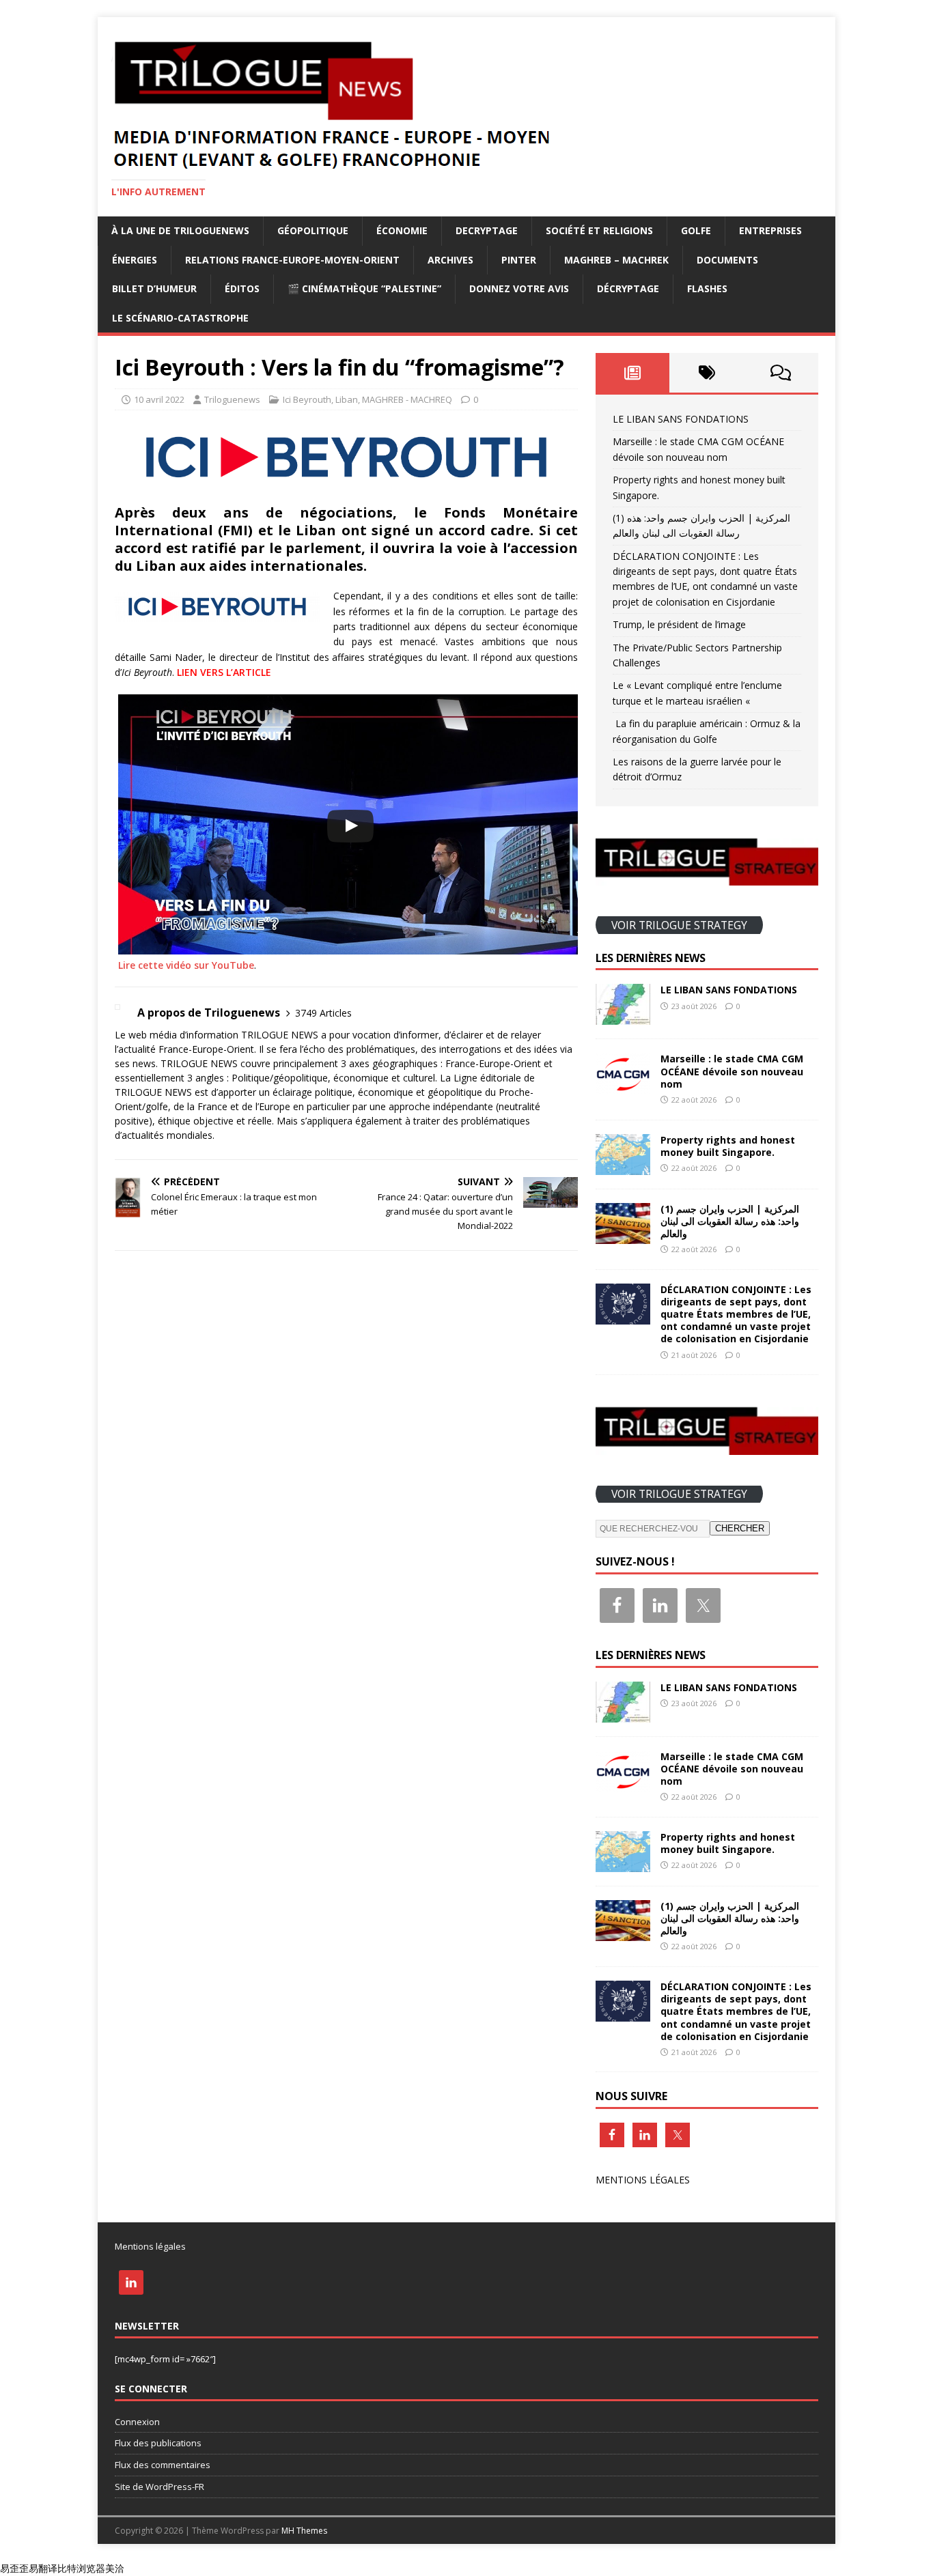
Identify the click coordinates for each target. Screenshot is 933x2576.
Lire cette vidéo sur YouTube (186, 965)
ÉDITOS (242, 288)
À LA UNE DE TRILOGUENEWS (180, 230)
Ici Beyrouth (307, 399)
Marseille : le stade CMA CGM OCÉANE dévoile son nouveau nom (732, 1071)
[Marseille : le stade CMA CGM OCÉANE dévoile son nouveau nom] (623, 1086)
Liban (347, 399)
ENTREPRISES (770, 230)
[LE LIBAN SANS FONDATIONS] (623, 1017)
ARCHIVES (450, 260)
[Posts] (633, 373)
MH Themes (304, 2531)
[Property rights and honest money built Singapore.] (623, 1166)
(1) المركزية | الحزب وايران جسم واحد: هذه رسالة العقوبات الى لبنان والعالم (730, 1221)
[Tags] (707, 373)
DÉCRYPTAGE (628, 288)
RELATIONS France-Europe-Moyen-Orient (292, 260)
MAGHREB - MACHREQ (407, 399)
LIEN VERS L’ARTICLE (224, 672)
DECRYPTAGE (487, 230)
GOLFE (696, 230)
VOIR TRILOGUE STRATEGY (679, 924)
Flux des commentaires (163, 2465)
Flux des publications (158, 2443)
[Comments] (781, 373)
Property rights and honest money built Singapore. (728, 1146)
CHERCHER (740, 1528)
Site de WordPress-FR (159, 2487)
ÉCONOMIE (402, 230)
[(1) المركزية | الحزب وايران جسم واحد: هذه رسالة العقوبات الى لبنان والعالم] (623, 1235)
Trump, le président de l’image (679, 624)
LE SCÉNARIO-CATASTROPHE (180, 318)
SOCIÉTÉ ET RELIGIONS (599, 230)
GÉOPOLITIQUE (313, 230)
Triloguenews (232, 399)
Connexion (137, 2422)
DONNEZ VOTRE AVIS (519, 288)
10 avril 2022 (159, 399)
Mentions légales (150, 2246)
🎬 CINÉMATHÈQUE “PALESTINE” (364, 288)
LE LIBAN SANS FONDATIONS (681, 419)
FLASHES (707, 288)
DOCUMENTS (727, 260)
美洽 (115, 2568)
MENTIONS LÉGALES (643, 2180)
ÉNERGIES (135, 260)
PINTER (519, 260)
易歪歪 (14, 2568)
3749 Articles (323, 1013)
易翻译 (43, 2568)
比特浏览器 (81, 2568)
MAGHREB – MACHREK (616, 260)
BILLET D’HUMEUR (154, 288)
